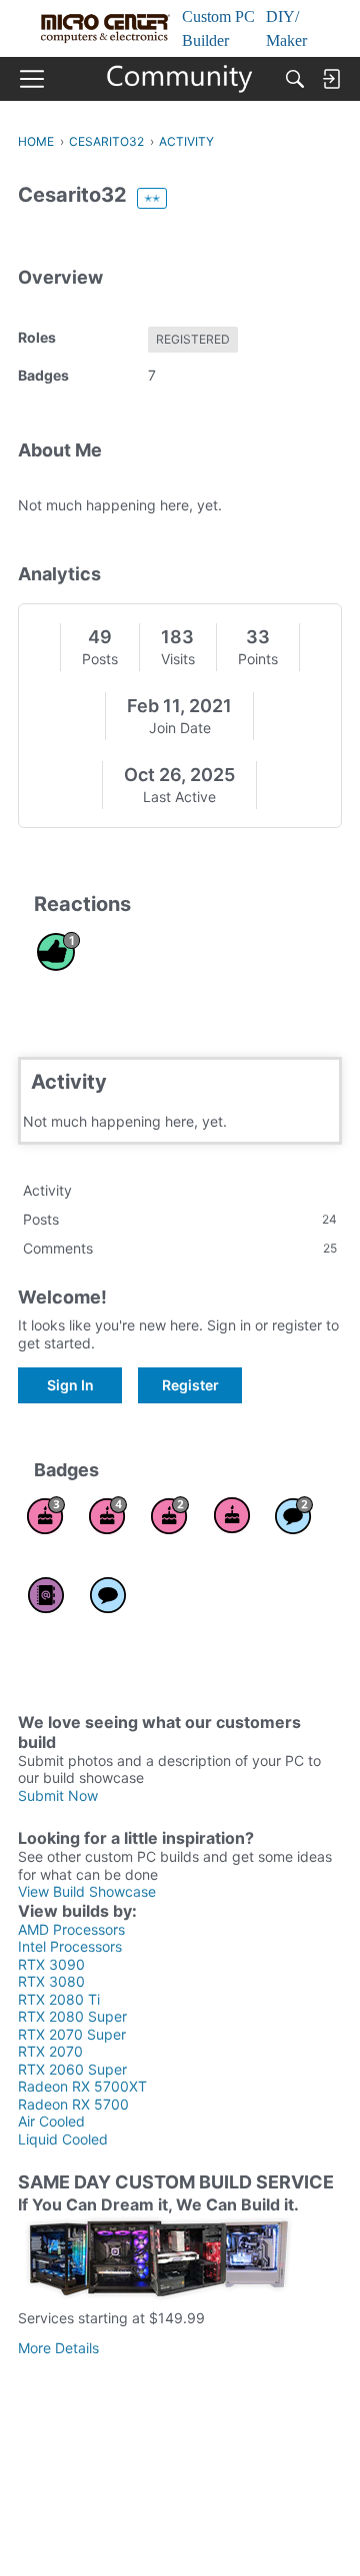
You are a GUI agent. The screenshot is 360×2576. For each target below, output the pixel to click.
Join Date (180, 728)
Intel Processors (70, 1946)
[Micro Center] (180, 79)
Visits (178, 659)
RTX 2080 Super (72, 2016)
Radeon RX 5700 (73, 2104)
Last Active (179, 797)
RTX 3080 (51, 1981)
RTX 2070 (50, 2051)
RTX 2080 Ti (59, 1999)
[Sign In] (331, 79)
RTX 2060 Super (72, 2069)
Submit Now (58, 1795)
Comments (180, 1248)
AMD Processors (71, 1929)
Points (258, 659)
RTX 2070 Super (72, 2034)
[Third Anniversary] (46, 1515)
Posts (100, 659)
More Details (58, 2348)
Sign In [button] (70, 1385)
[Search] (295, 79)
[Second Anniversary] (170, 1515)
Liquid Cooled (63, 2139)
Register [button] (190, 1385)
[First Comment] (108, 1595)
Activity (47, 1190)
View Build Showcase (87, 1891)
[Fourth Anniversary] (108, 1515)
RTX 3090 (51, 1964)
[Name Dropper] (46, 1595)
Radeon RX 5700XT (82, 2086)
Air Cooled (51, 2121)
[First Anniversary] (232, 1515)
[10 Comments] (294, 1515)
